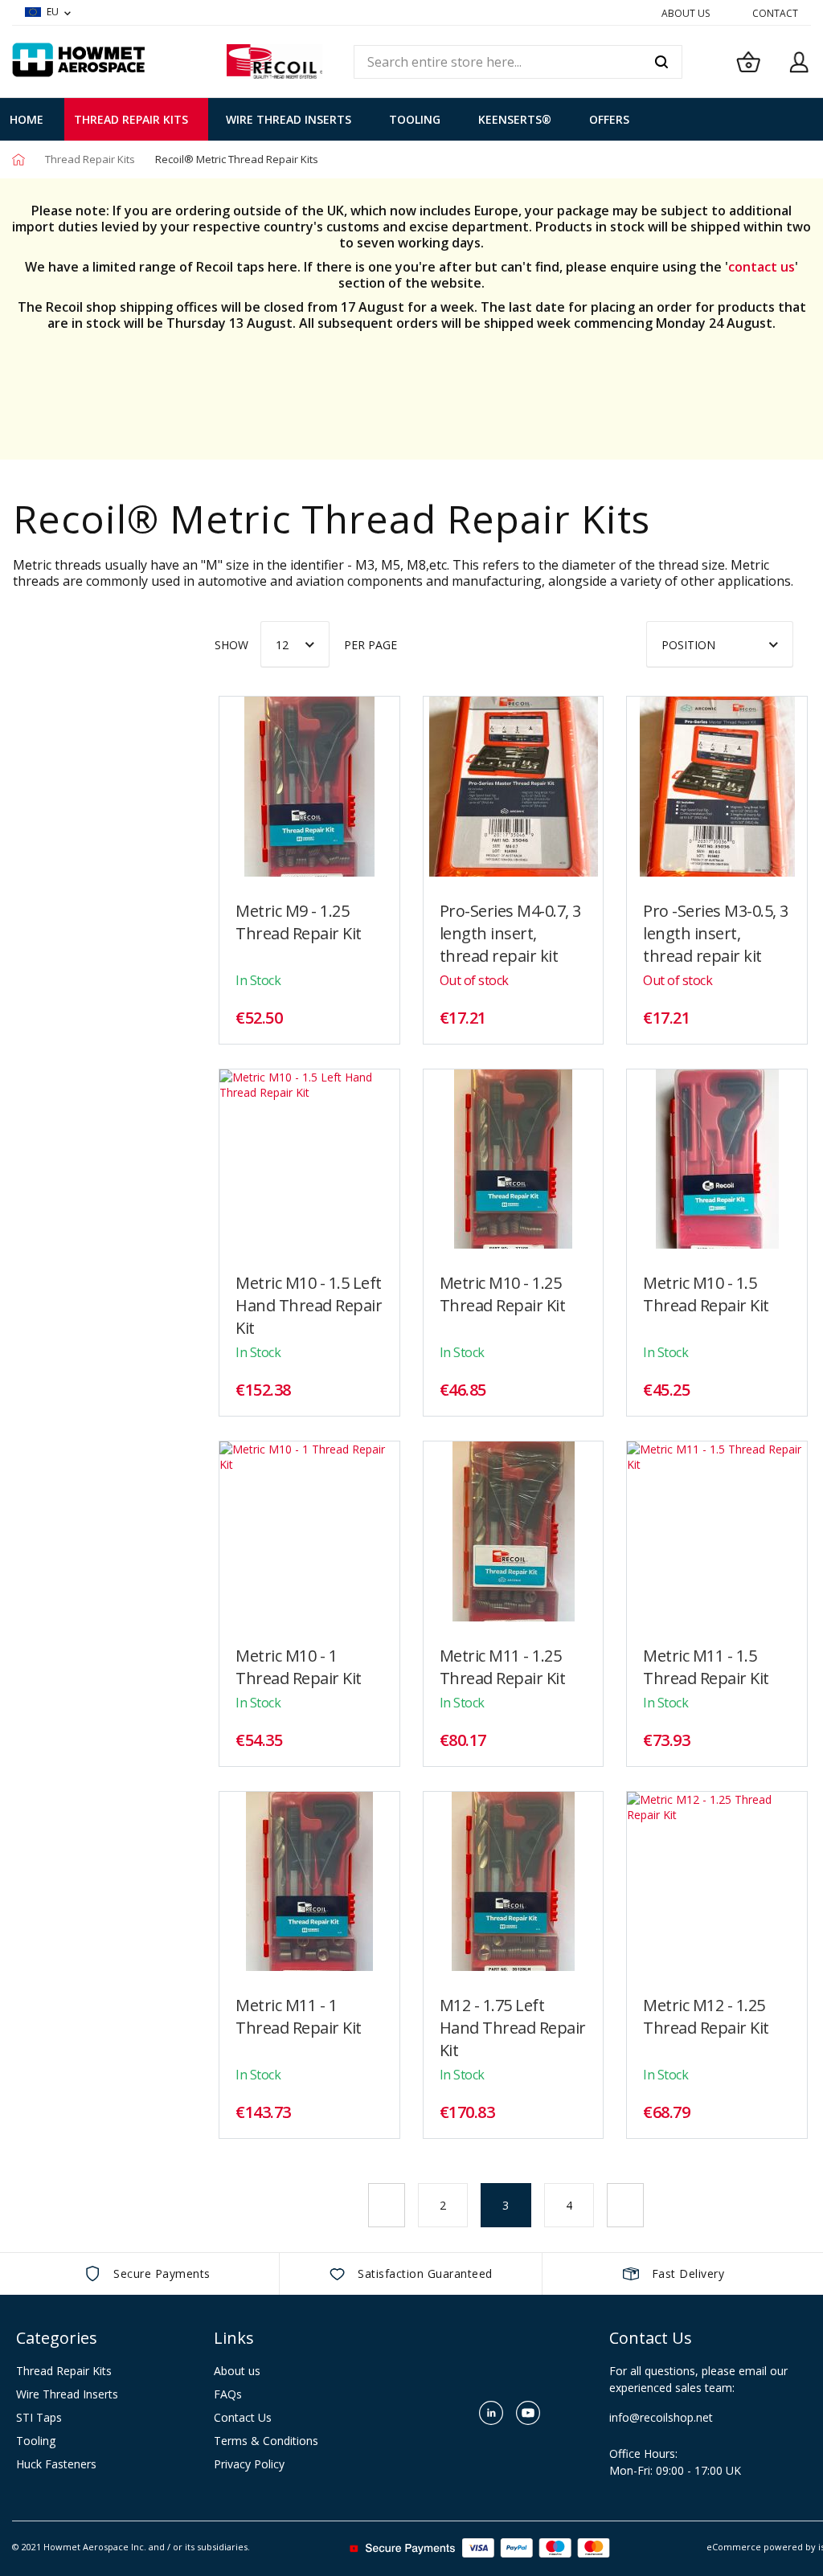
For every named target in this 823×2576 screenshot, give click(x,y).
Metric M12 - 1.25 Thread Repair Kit (706, 2016)
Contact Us (243, 2417)
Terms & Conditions (266, 2441)
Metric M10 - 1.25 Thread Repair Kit (503, 1294)
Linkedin (491, 2413)
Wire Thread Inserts (67, 2394)
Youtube (528, 2413)
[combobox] (518, 62)
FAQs (228, 2394)
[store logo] (274, 61)
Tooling (36, 2441)
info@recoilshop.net (108, 843)
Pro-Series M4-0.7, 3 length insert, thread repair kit (510, 933)
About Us (686, 13)
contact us (762, 267)
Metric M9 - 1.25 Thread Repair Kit (299, 922)
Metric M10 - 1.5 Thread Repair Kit (706, 1294)
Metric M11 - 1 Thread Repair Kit (299, 2016)
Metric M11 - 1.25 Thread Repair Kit (503, 1667)
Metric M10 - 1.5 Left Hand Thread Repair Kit (309, 1305)
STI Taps (39, 2417)
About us (237, 2371)
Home (18, 159)
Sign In (799, 62)
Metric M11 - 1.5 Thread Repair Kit (706, 1667)
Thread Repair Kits (91, 159)
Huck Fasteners (56, 2464)
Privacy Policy (249, 2464)
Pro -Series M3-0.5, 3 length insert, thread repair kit (716, 933)
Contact (775, 13)
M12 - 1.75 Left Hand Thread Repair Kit (513, 2028)
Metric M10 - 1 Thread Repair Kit (299, 1667)
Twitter (454, 2413)
